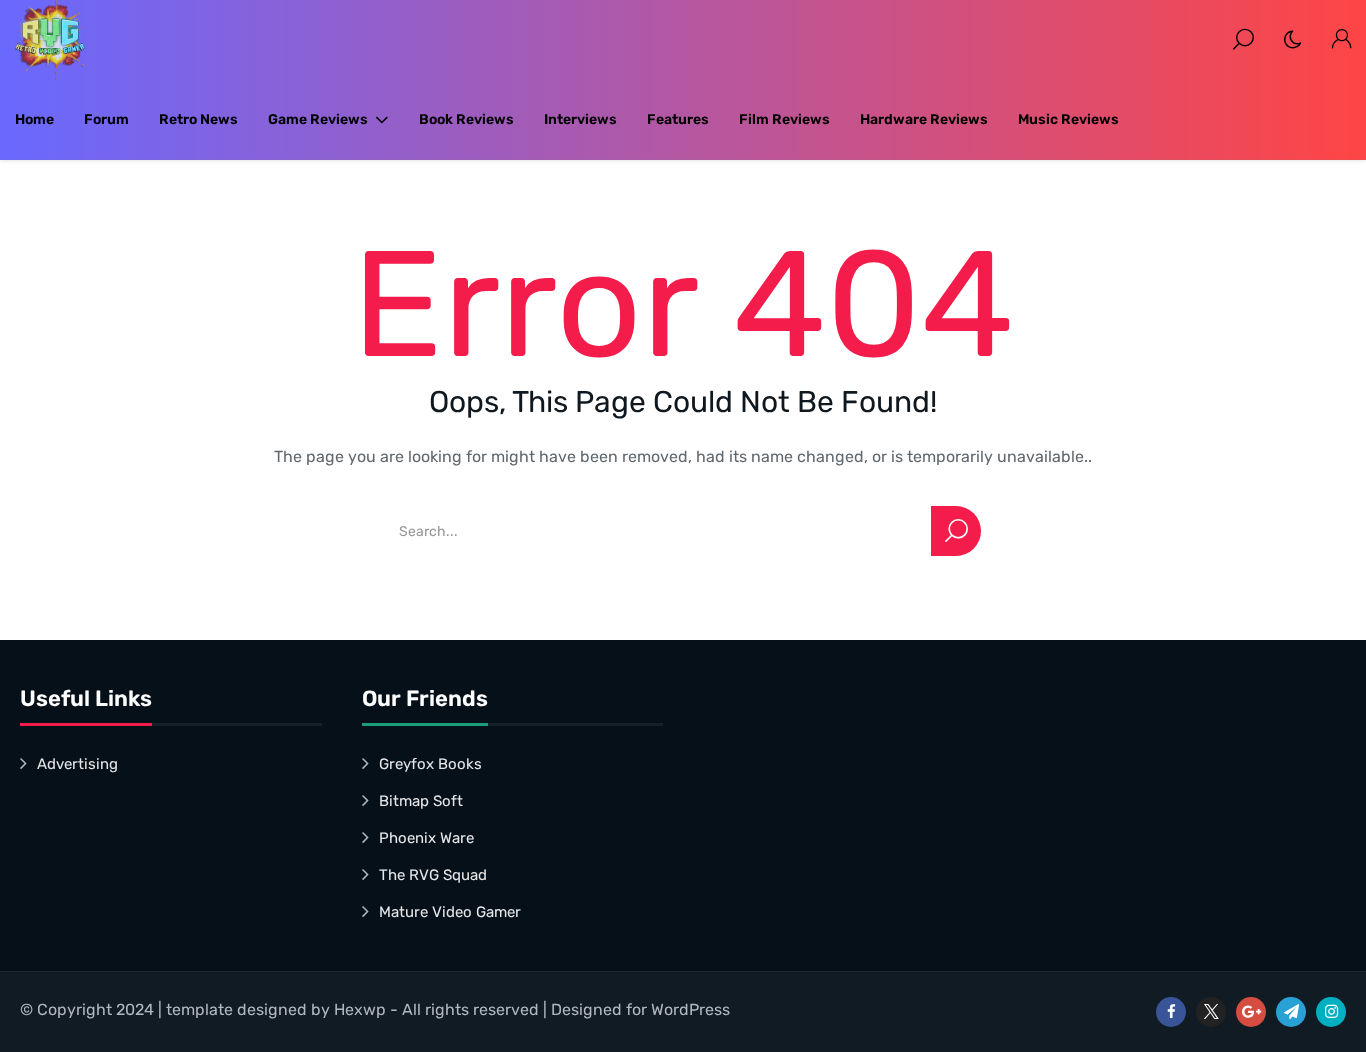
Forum (106, 119)
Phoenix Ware (426, 838)
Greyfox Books (430, 764)
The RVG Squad (433, 875)
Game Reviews (318, 119)
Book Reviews (466, 119)
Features (678, 119)
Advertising (77, 764)
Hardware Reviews (924, 119)
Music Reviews (1068, 119)
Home (34, 119)
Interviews (580, 119)
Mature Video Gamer (450, 912)
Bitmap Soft (421, 801)
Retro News (198, 119)
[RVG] (50, 40)
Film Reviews (784, 119)
